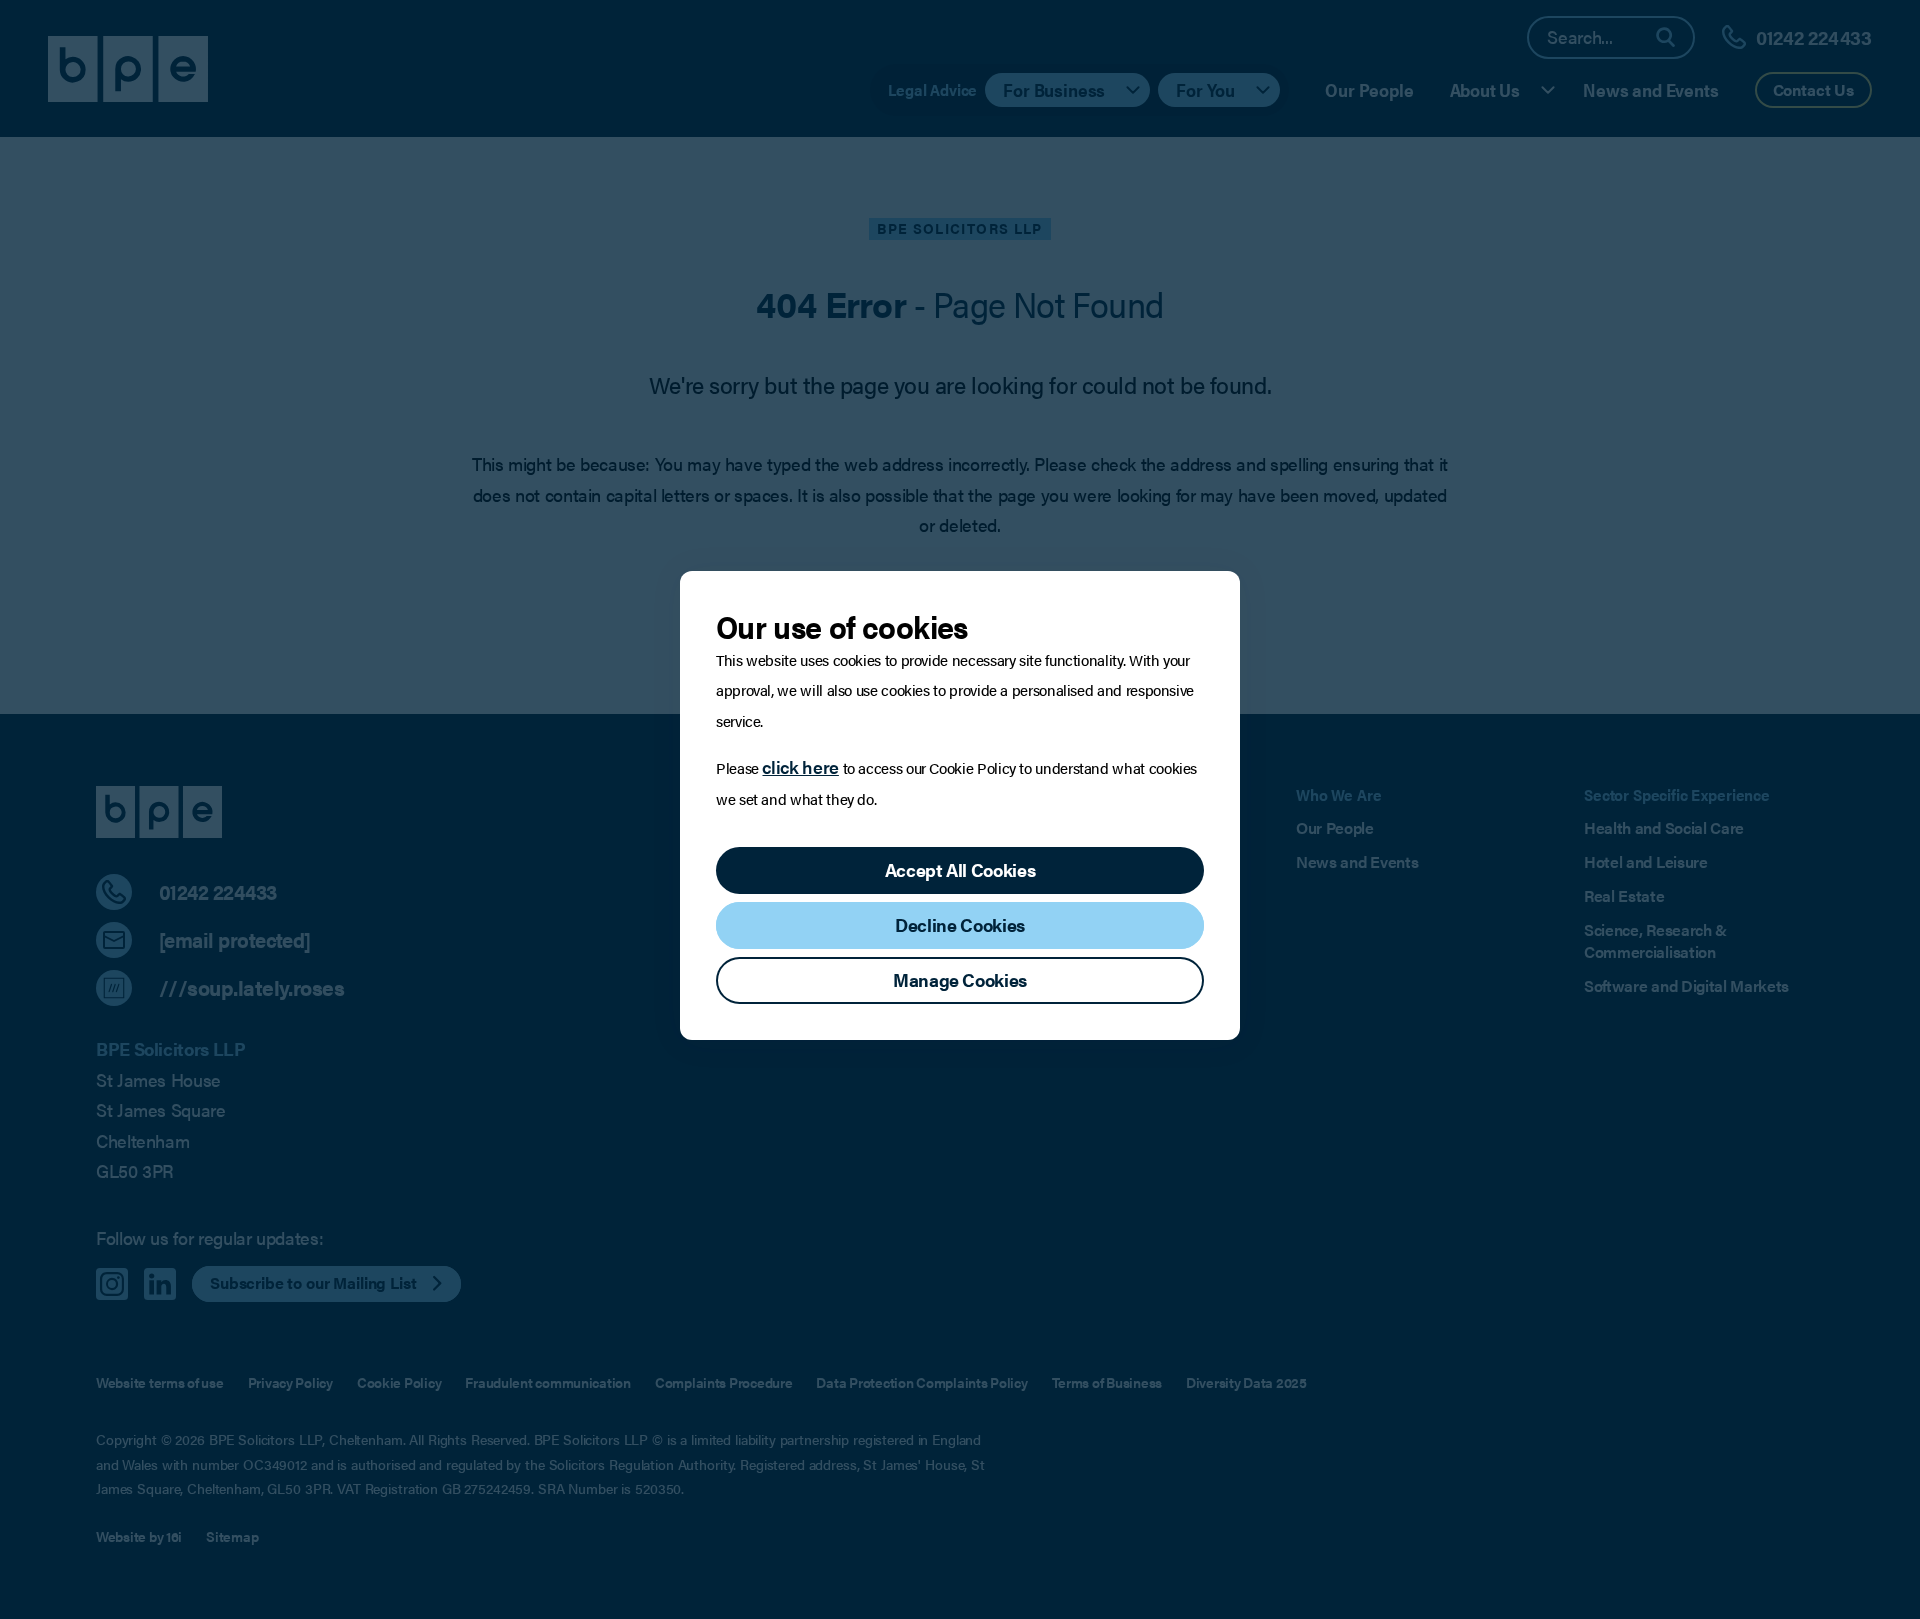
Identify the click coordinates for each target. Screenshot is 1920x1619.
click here (800, 766)
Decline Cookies (960, 924)
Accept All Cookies (960, 869)
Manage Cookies (960, 979)
